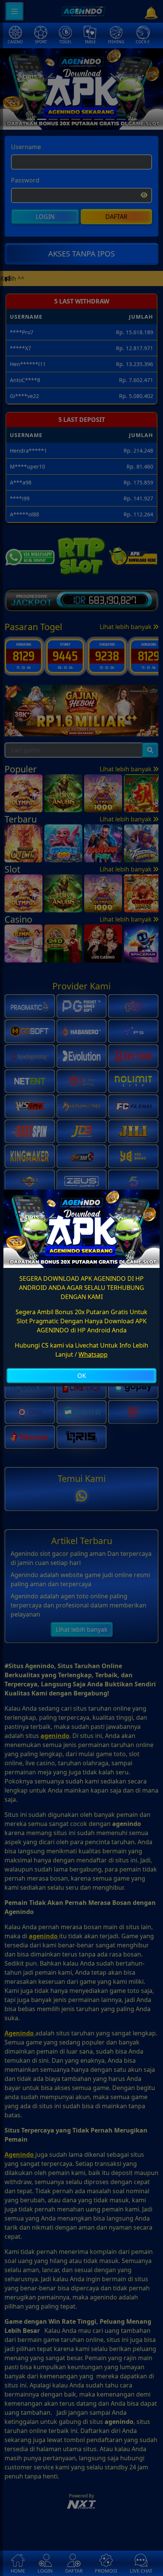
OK (82, 1376)
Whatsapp (93, 1354)
